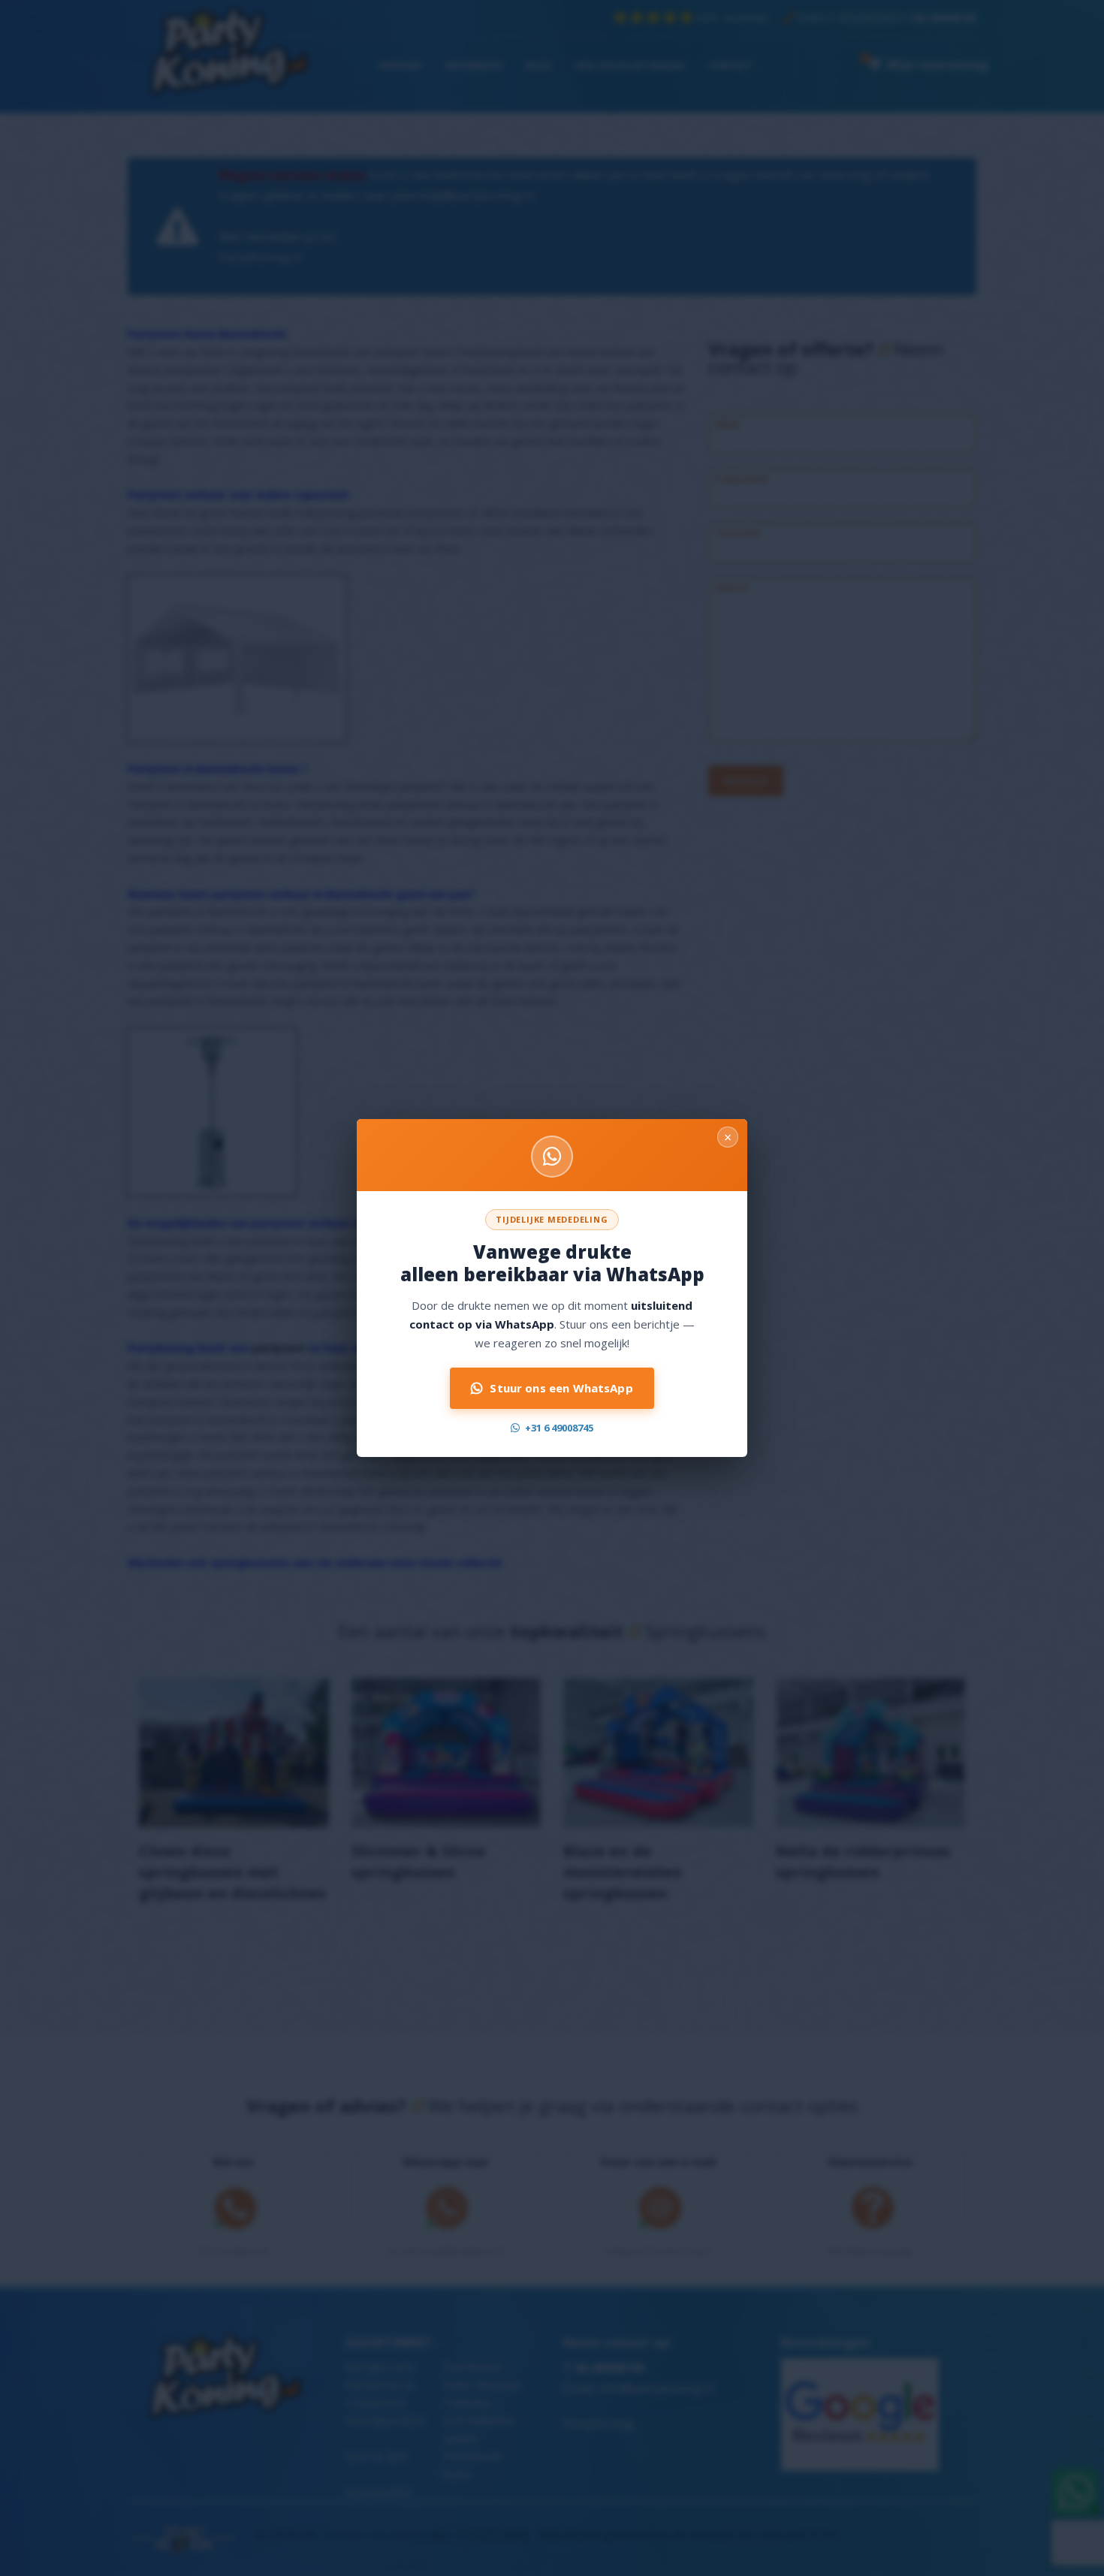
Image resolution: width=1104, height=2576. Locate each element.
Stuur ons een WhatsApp (561, 1388)
